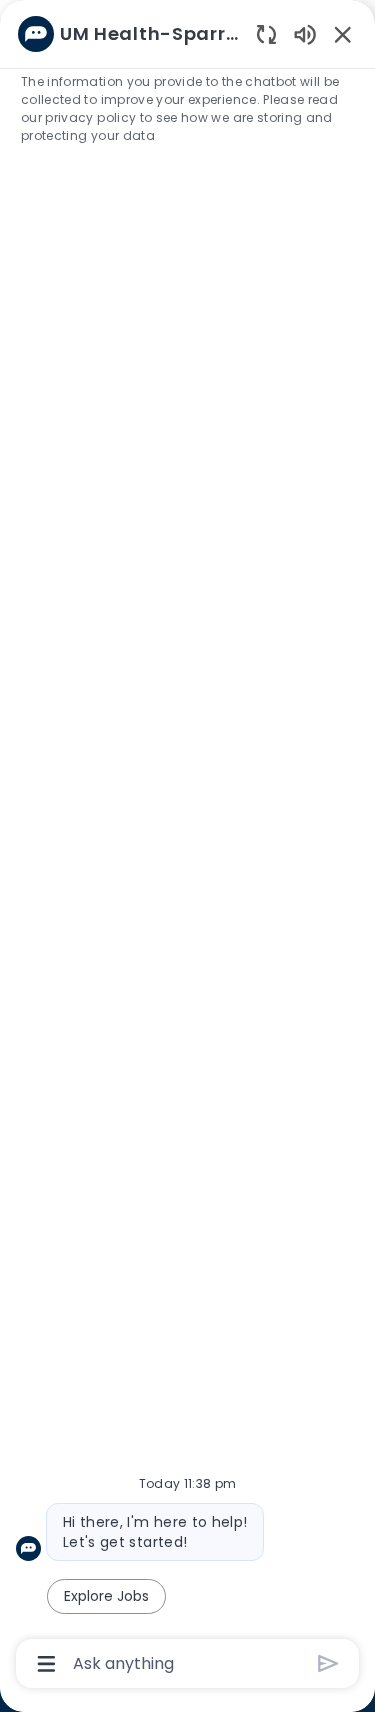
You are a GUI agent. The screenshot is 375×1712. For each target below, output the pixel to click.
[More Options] (46, 1664)
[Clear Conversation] (266, 33)
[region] (187, 847)
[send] (328, 1663)
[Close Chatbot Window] (343, 34)
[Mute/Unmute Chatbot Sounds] (305, 33)
